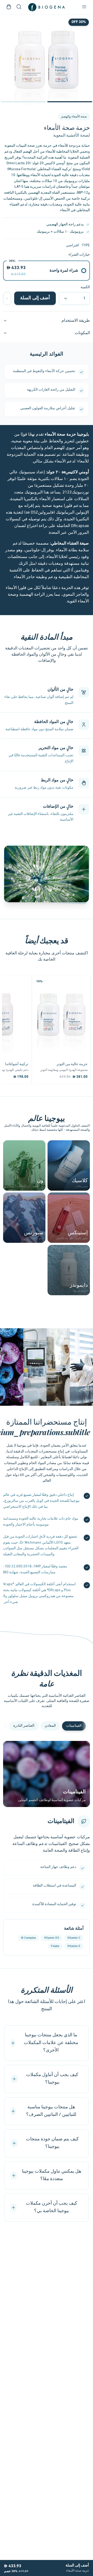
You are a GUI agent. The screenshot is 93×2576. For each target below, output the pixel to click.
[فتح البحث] (19, 7)
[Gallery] (47, 60)
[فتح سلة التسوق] (9, 7)
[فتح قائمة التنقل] (84, 7)
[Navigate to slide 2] (23, 102)
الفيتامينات (74, 1726)
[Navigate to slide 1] (70, 102)
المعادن (50, 1726)
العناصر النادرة (24, 1726)
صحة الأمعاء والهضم (74, 117)
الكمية (85, 287)
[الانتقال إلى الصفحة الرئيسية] (47, 7)
